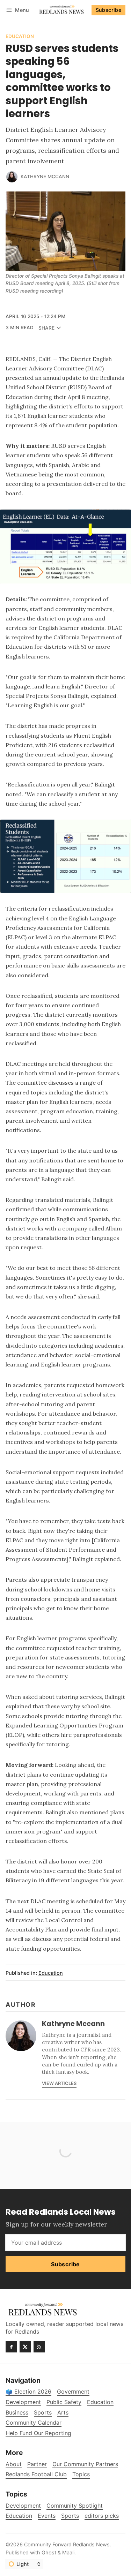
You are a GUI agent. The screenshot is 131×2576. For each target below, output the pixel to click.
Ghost (49, 2552)
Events (47, 2516)
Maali (68, 2552)
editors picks (102, 2516)
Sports (70, 2516)
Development (23, 2506)
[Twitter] (25, 2347)
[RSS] (39, 2347)
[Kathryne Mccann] (12, 177)
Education (20, 37)
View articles (59, 2083)
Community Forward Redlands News (67, 2544)
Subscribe (109, 10)
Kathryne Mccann (45, 176)
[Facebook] (11, 2347)
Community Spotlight (75, 2506)
